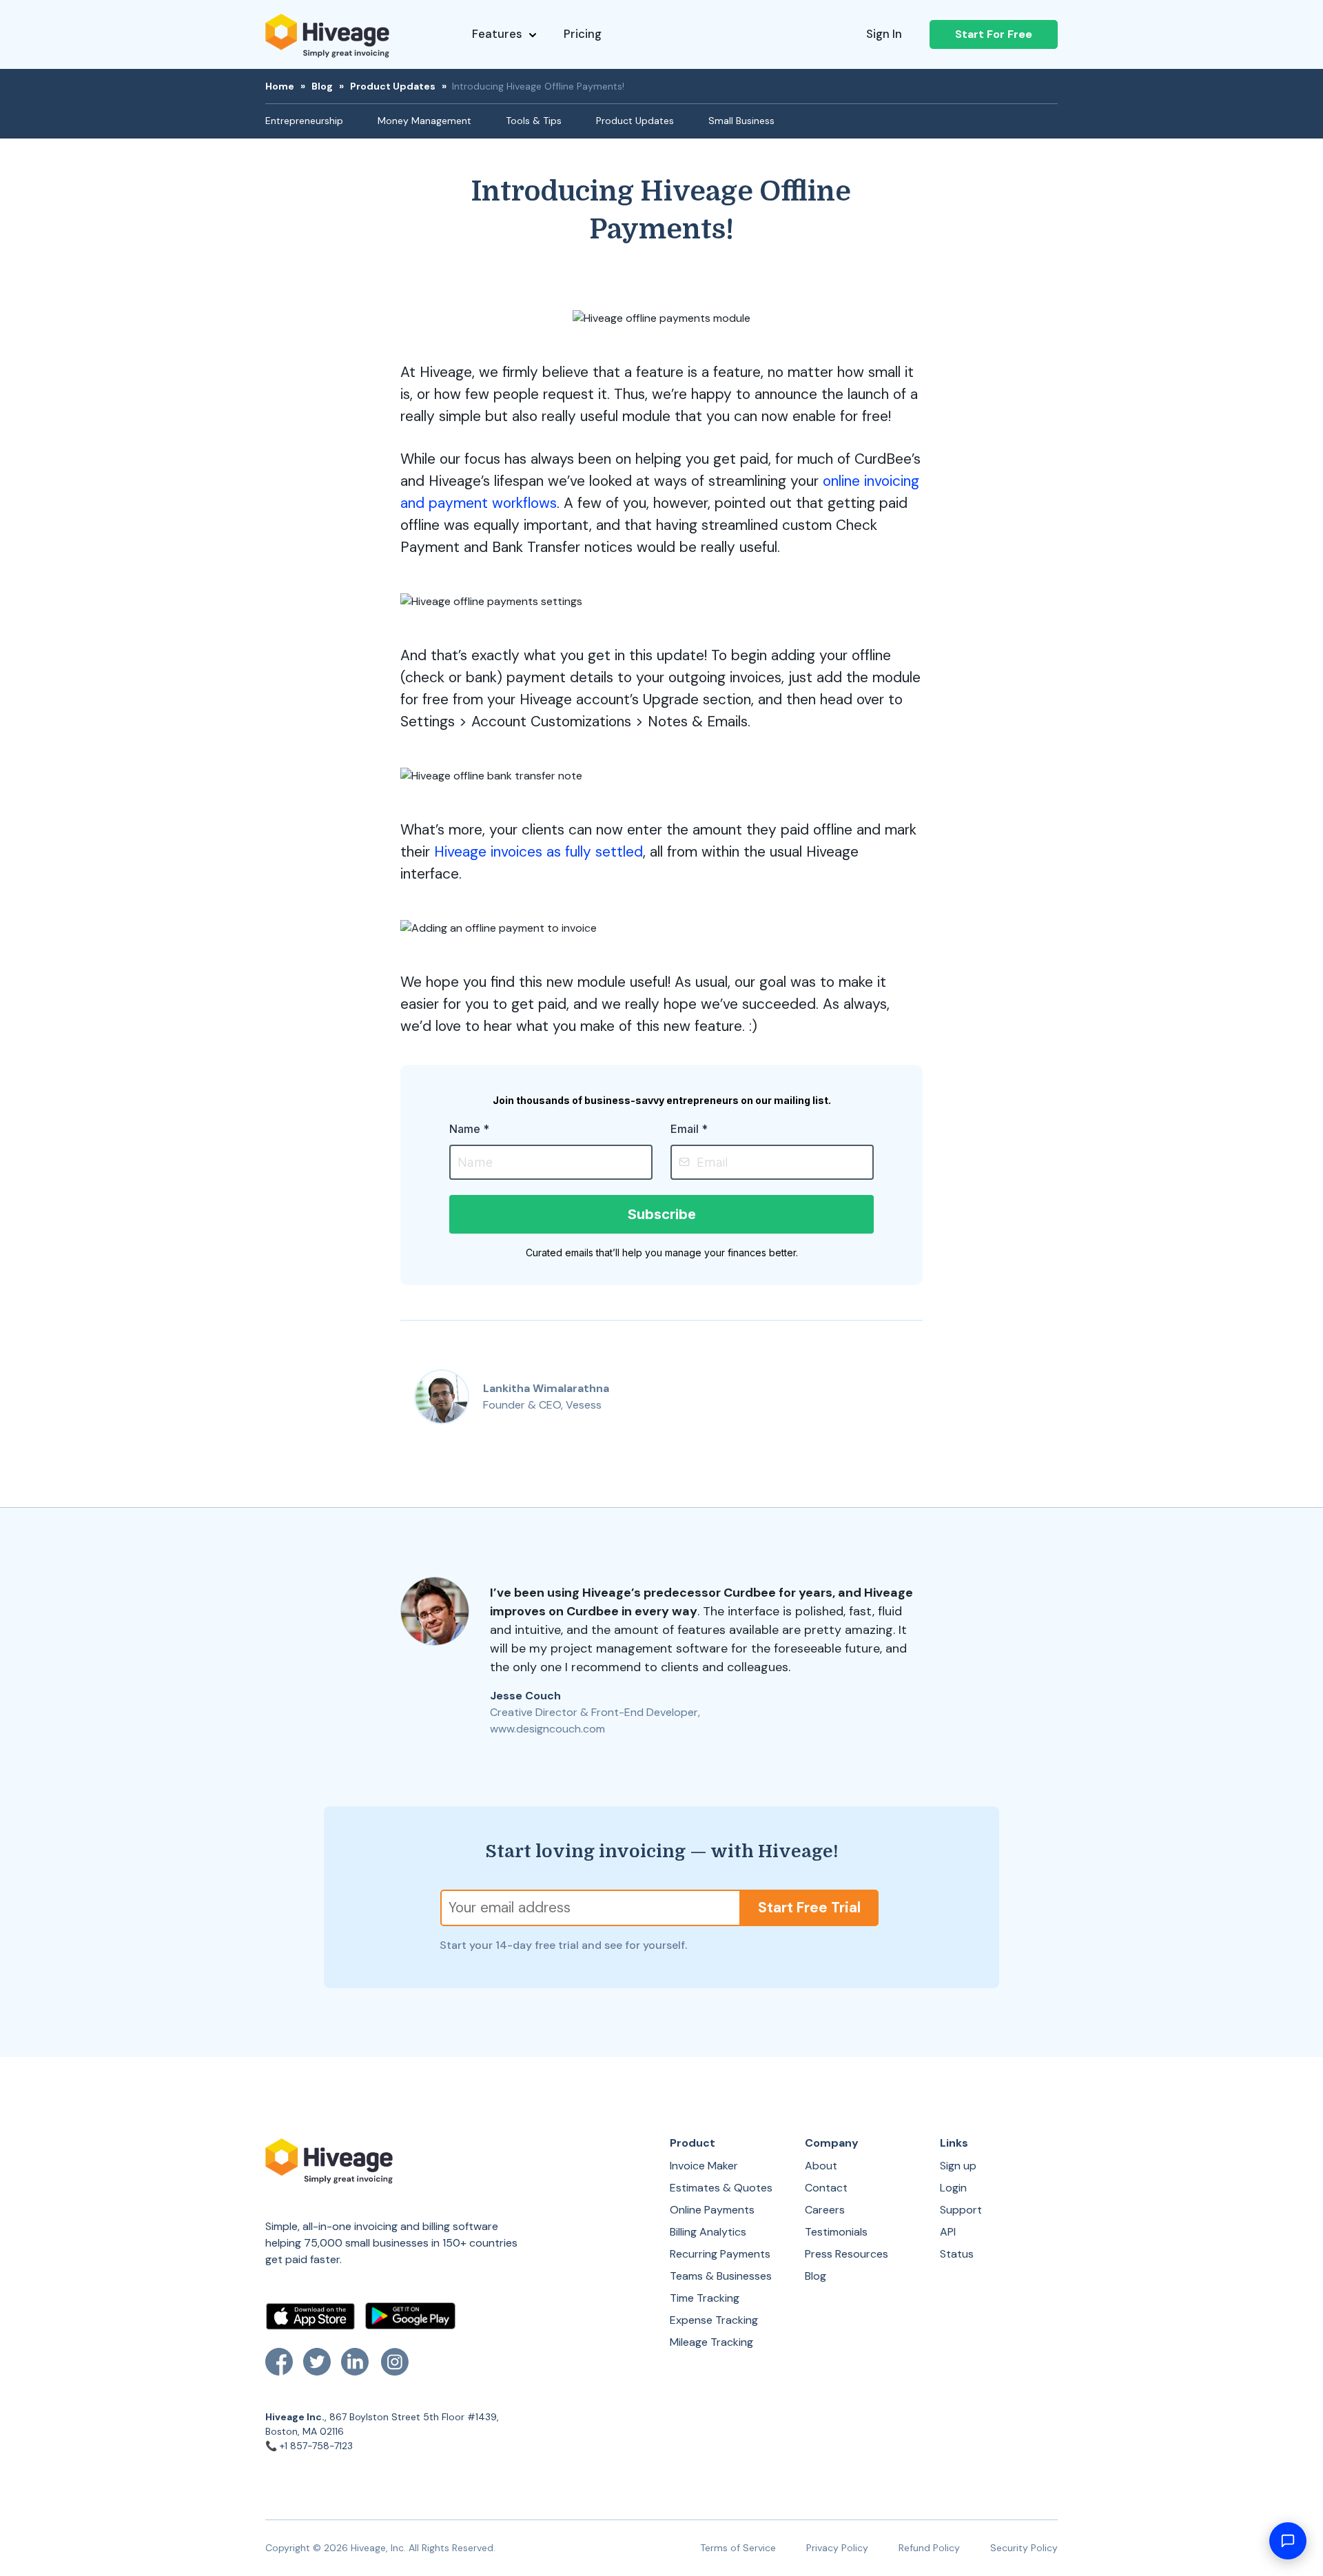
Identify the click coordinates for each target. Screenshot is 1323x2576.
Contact (826, 2188)
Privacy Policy (837, 2548)
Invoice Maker (704, 2166)
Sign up (958, 2166)
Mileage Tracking (711, 2342)
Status (957, 2254)
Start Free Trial (809, 1908)
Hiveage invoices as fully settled (539, 852)
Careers (825, 2210)
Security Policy (1024, 2548)
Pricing (583, 34)
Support (961, 2210)
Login (953, 2188)
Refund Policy (929, 2548)
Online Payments (712, 2210)
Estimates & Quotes (721, 2188)
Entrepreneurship (304, 121)
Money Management (424, 121)
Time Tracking (705, 2298)
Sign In (884, 34)
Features (497, 34)
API (948, 2232)
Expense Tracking (714, 2320)
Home (280, 86)
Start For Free (994, 34)
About (821, 2166)
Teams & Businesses (721, 2276)
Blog (322, 86)
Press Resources (847, 2254)
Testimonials (836, 2232)
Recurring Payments (720, 2254)
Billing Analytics (708, 2232)
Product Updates (393, 86)
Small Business (741, 121)
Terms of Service (738, 2548)
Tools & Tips (534, 121)
